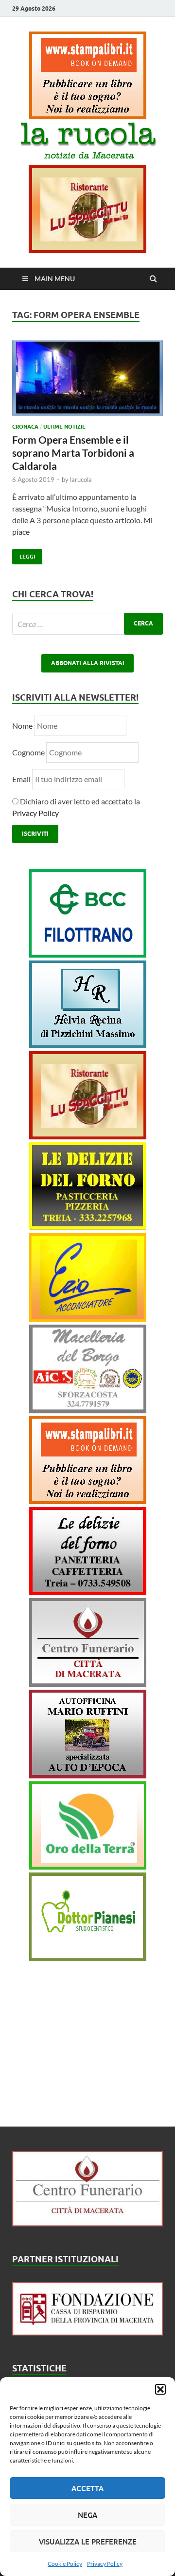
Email (22, 779)
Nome (22, 726)
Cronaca (25, 427)
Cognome (28, 752)
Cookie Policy (65, 2564)
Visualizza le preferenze (88, 2542)
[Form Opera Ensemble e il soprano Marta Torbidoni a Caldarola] (87, 382)
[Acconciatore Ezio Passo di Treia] (88, 1319)
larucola (81, 480)
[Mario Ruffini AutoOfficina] (88, 1775)
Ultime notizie (64, 427)
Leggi (24, 554)
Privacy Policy (105, 2564)
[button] (160, 2389)
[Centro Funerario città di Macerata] (88, 1684)
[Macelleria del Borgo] (88, 1410)
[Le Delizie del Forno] (88, 1227)
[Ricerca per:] (87, 624)
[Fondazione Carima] (87, 2332)
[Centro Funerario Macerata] (87, 2223)
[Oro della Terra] (88, 1866)
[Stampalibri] (88, 116)
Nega (87, 2515)
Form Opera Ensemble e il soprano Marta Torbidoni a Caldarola (73, 453)
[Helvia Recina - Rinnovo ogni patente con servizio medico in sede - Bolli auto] (88, 1045)
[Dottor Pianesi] (88, 1958)
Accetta (87, 2488)
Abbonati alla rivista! (87, 663)
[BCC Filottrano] (88, 954)
